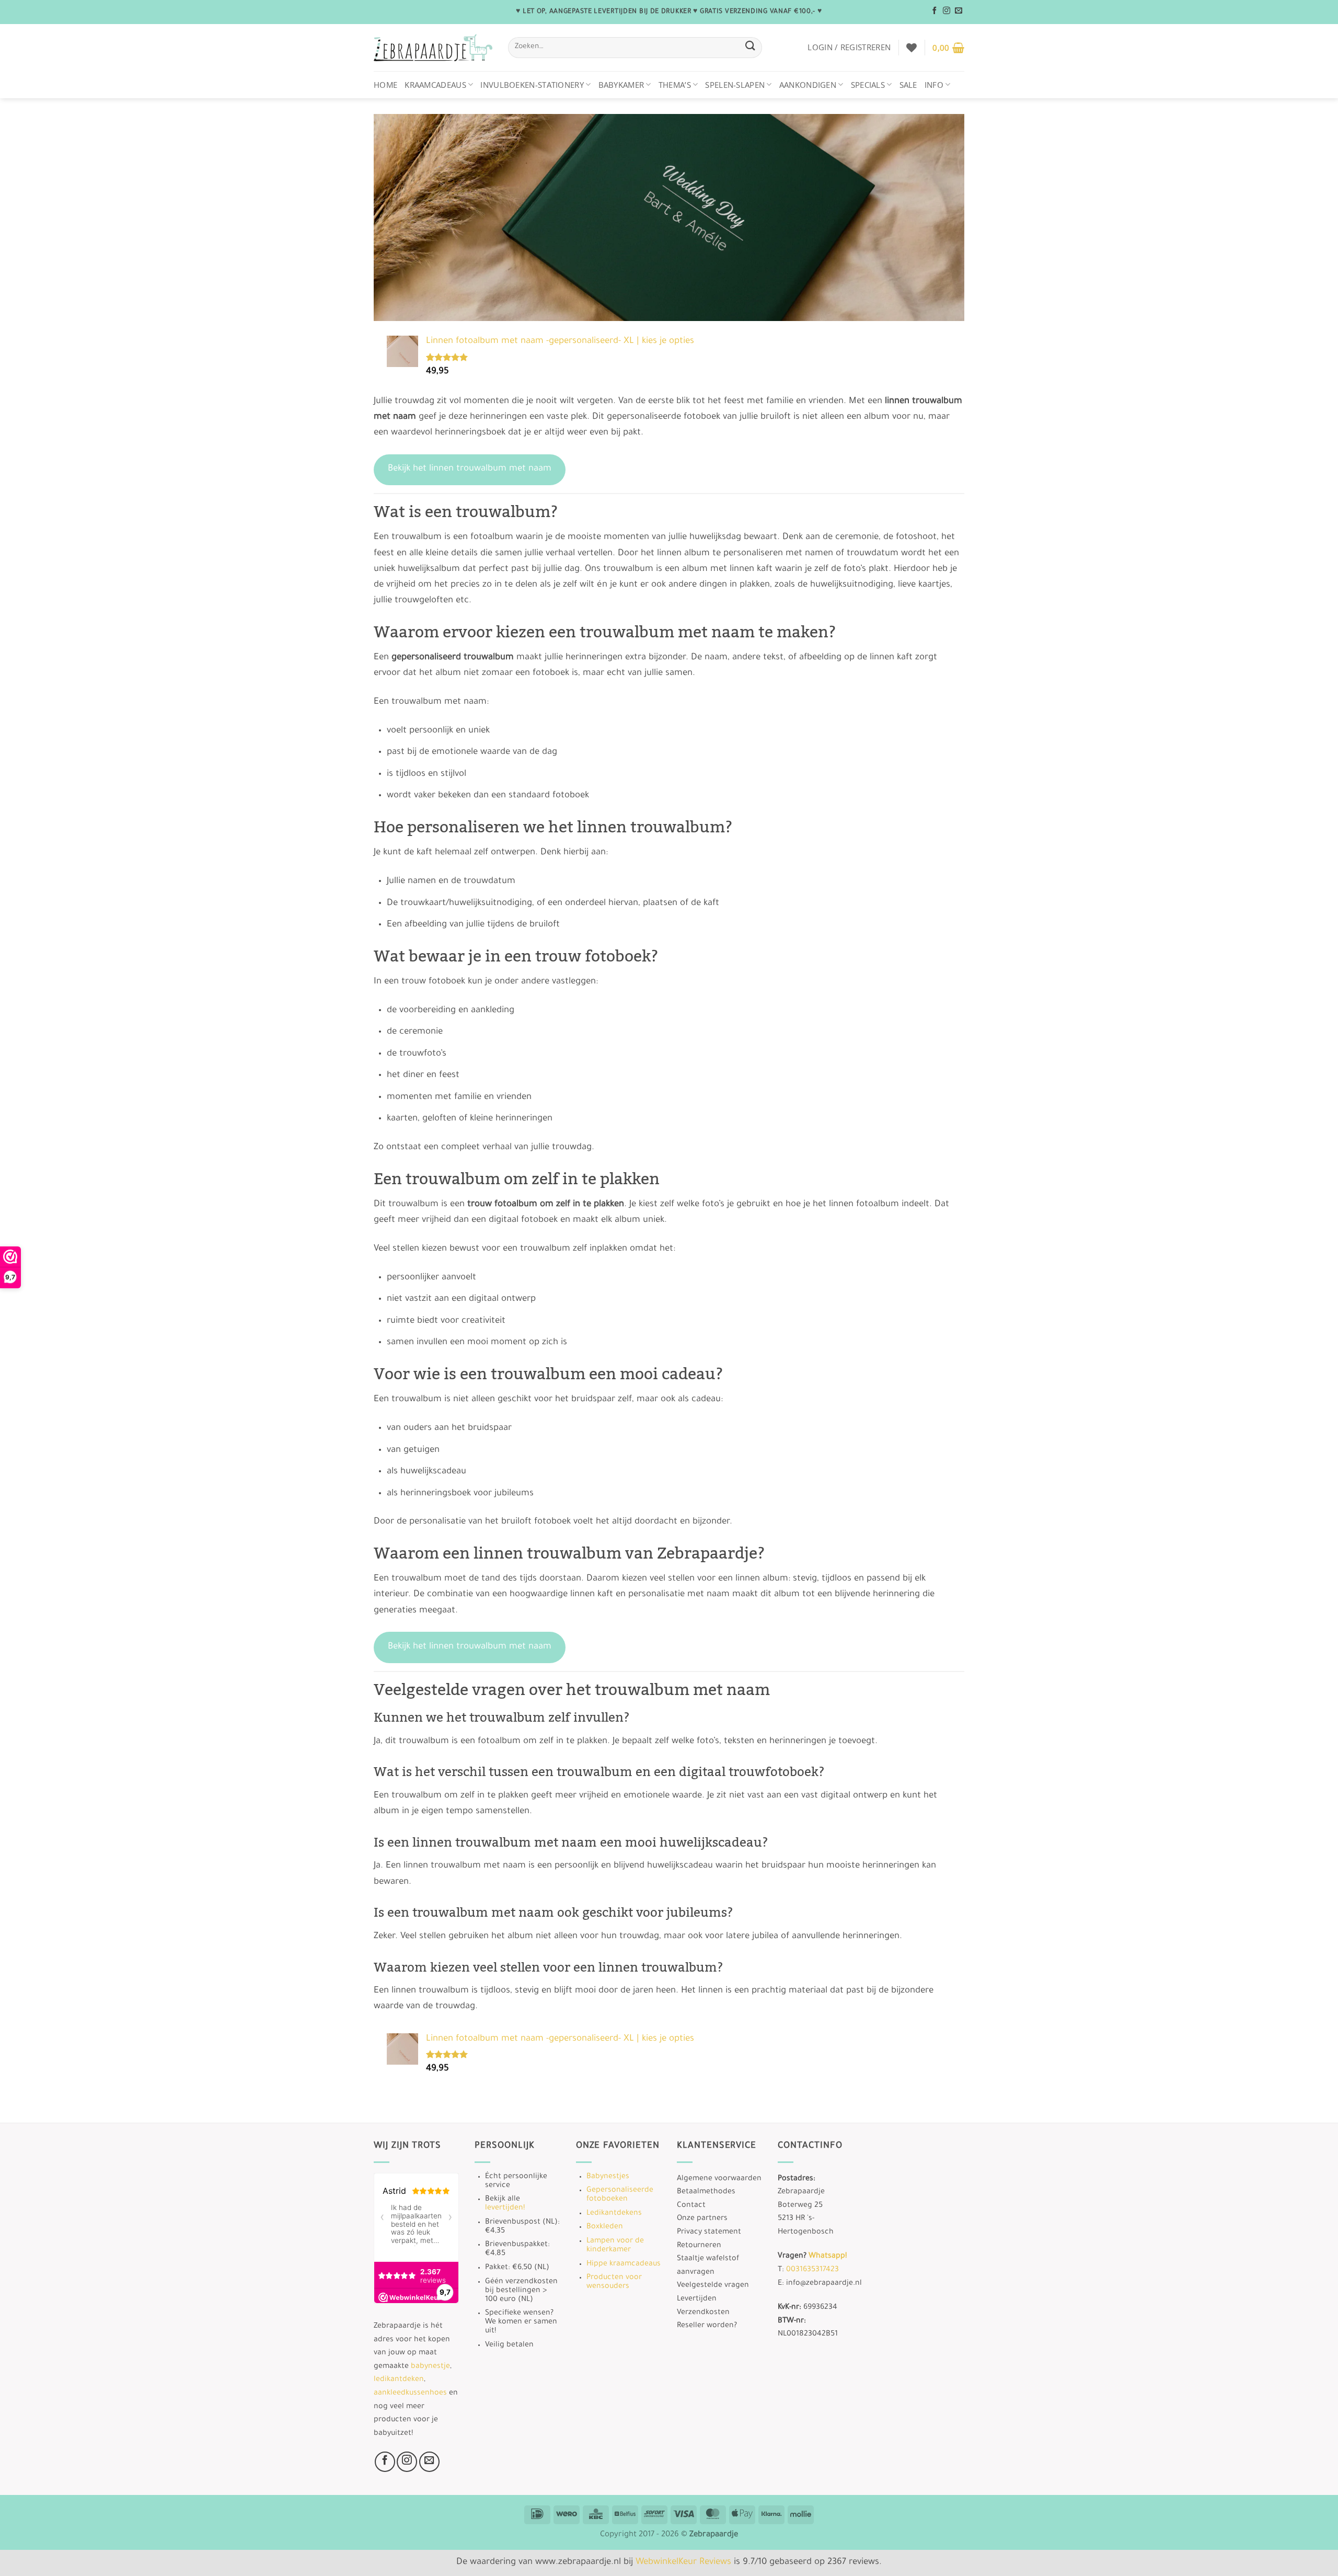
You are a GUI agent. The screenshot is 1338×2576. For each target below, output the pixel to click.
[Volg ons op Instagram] (947, 11)
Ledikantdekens (614, 2214)
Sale (908, 85)
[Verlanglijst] (912, 48)
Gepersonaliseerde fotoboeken (620, 2195)
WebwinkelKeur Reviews (683, 2563)
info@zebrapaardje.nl (824, 2284)
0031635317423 (812, 2270)
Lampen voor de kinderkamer (615, 2246)
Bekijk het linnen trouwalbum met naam (470, 469)
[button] (849, 47)
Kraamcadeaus (435, 85)
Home (385, 85)
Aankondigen (808, 85)
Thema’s (675, 85)
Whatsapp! (828, 2257)
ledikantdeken (399, 2380)
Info (934, 85)
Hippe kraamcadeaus (624, 2264)
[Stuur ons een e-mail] (959, 11)
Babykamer (621, 85)
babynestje (430, 2367)
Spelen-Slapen (735, 85)
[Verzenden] (750, 47)
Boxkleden (605, 2227)
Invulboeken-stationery (532, 85)
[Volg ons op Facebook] (935, 11)
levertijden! (505, 2208)
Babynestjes (608, 2177)
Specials (868, 85)
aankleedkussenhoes (410, 2394)
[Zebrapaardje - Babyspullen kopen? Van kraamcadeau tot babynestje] (433, 48)
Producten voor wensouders (614, 2282)
